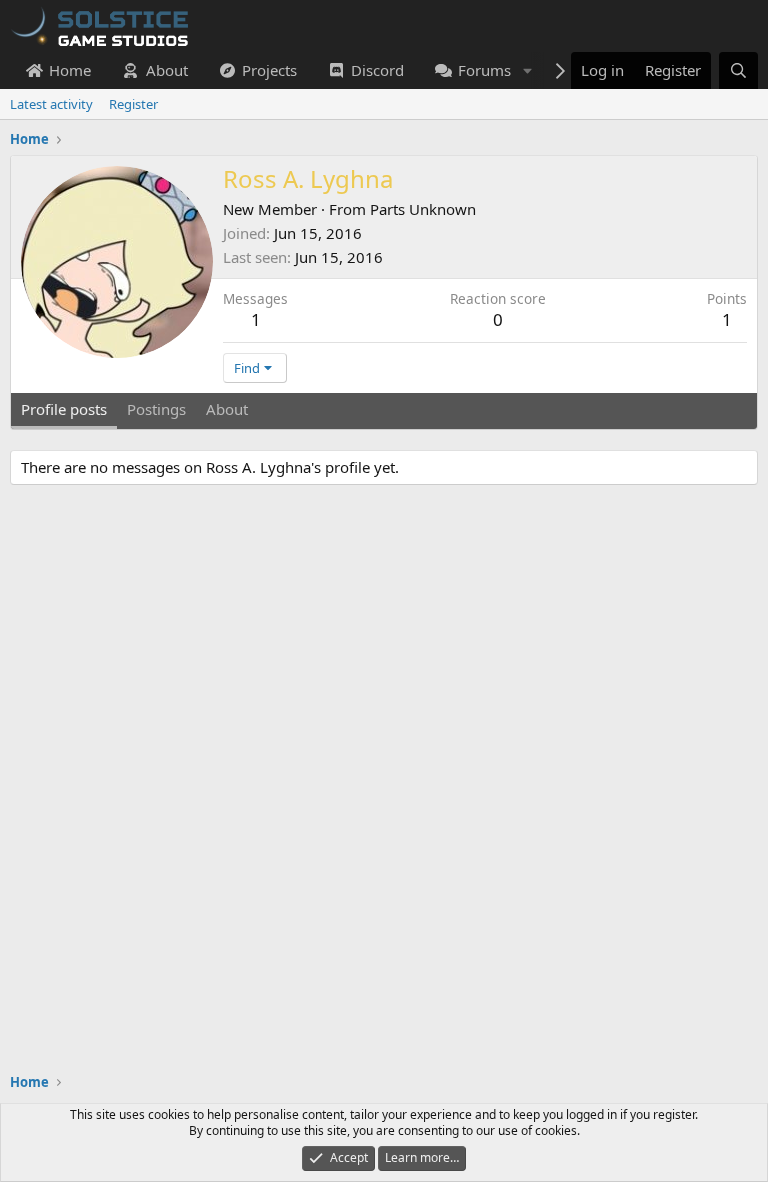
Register (133, 104)
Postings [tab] (156, 409)
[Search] (738, 70)
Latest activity (51, 104)
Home (70, 70)
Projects (269, 70)
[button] (527, 70)
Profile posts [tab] (64, 409)
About (167, 70)
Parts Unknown (423, 209)
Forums (484, 70)
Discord (377, 70)
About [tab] (227, 409)
